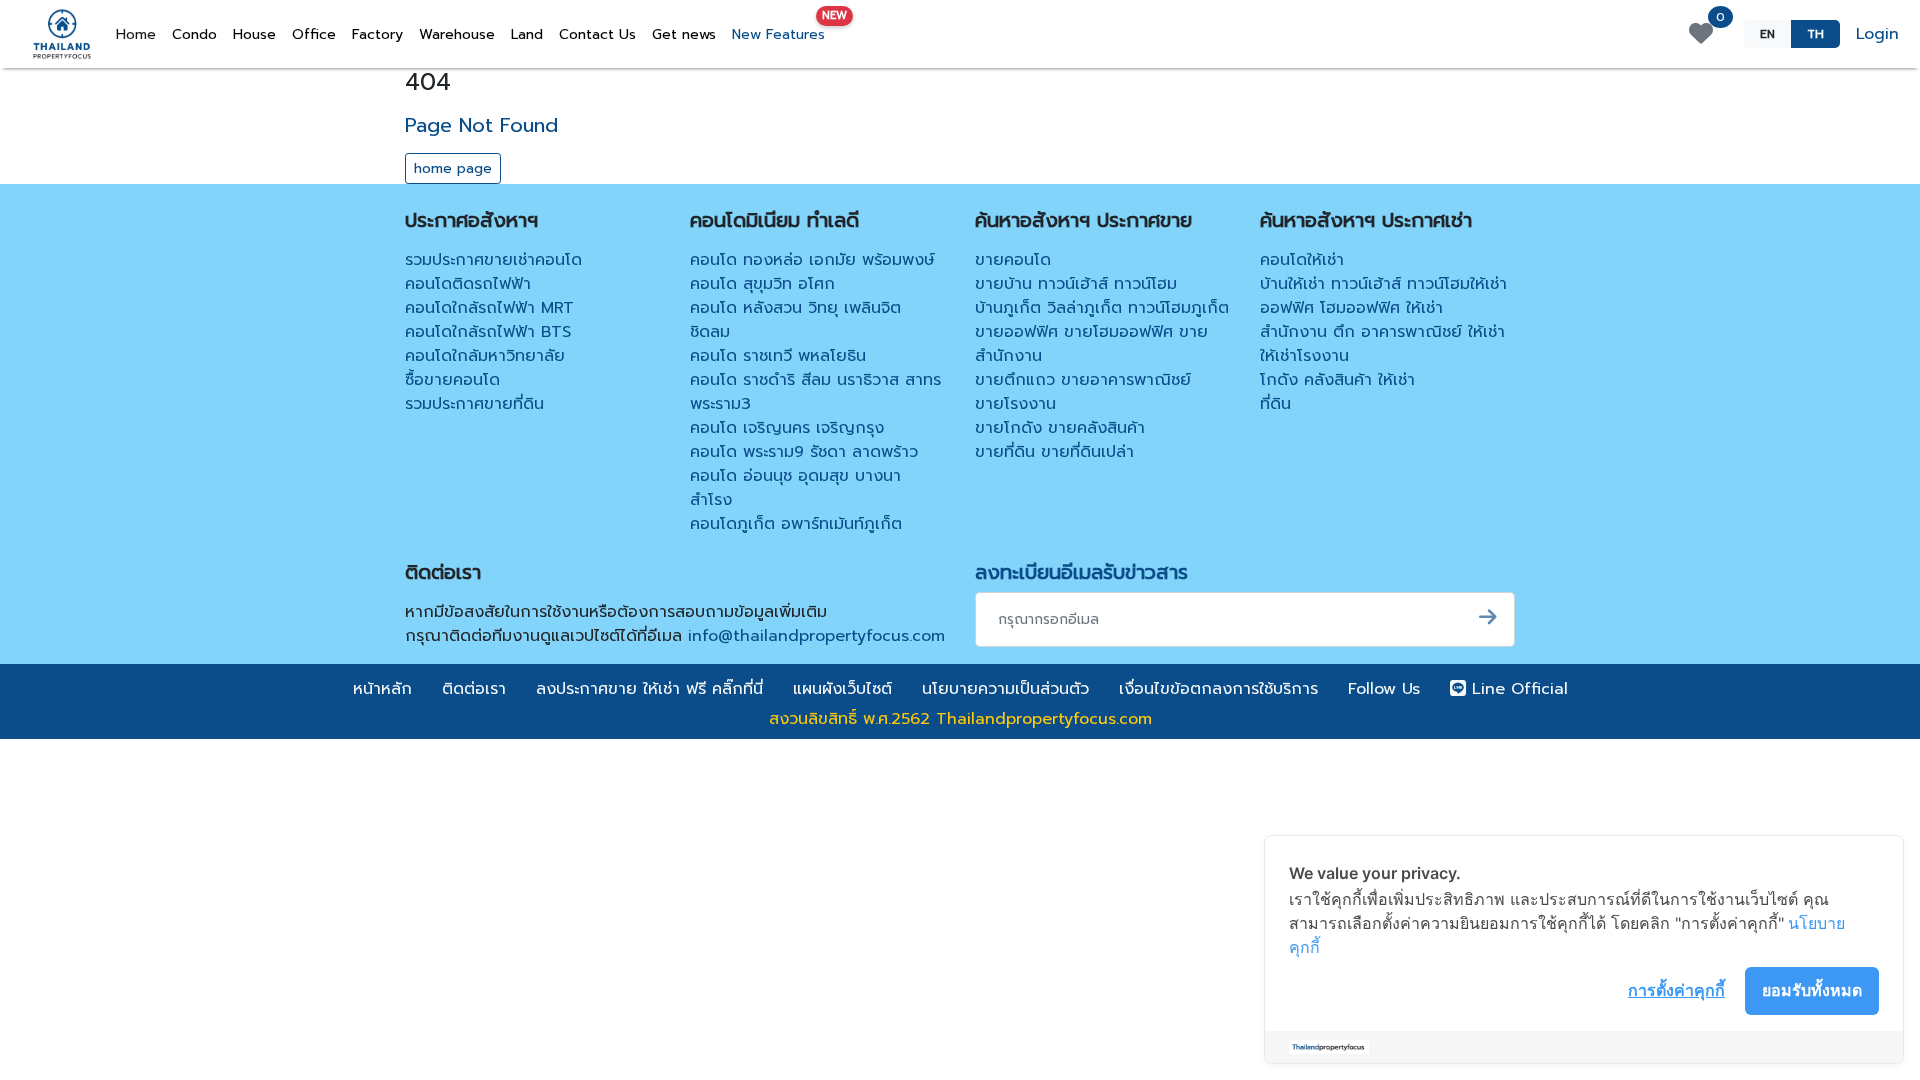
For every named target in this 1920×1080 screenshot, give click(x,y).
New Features (782, 30)
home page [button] (453, 168)
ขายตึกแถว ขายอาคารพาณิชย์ (1083, 380)
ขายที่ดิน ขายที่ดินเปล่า (1054, 452)
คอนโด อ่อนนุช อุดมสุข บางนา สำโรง (795, 488)
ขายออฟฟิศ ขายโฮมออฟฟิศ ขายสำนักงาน (1091, 344)
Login (1877, 34)
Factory (377, 34)
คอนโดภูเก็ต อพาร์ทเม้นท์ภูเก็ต (796, 524)
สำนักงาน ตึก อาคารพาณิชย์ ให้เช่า (1382, 332)
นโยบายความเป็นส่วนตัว (1005, 689)
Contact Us (597, 34)
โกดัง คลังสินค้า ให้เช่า (1337, 380)
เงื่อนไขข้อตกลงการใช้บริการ (1218, 689)
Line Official (1517, 689)
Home (140, 34)
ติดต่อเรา (474, 689)
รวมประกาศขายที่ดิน (474, 404)
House (254, 34)
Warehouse (457, 34)
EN (1767, 34)
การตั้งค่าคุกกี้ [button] (1676, 990)
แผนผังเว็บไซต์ (842, 689)
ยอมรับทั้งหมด (1812, 990)
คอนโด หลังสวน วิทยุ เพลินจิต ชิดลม (795, 320)
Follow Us (1384, 689)
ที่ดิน (1275, 404)
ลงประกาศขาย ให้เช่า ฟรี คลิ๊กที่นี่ (649, 689)
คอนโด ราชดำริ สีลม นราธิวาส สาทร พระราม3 (815, 392)
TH (1815, 34)
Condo (194, 34)
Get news (684, 34)
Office (314, 34)
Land (527, 34)
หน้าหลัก (382, 689)
